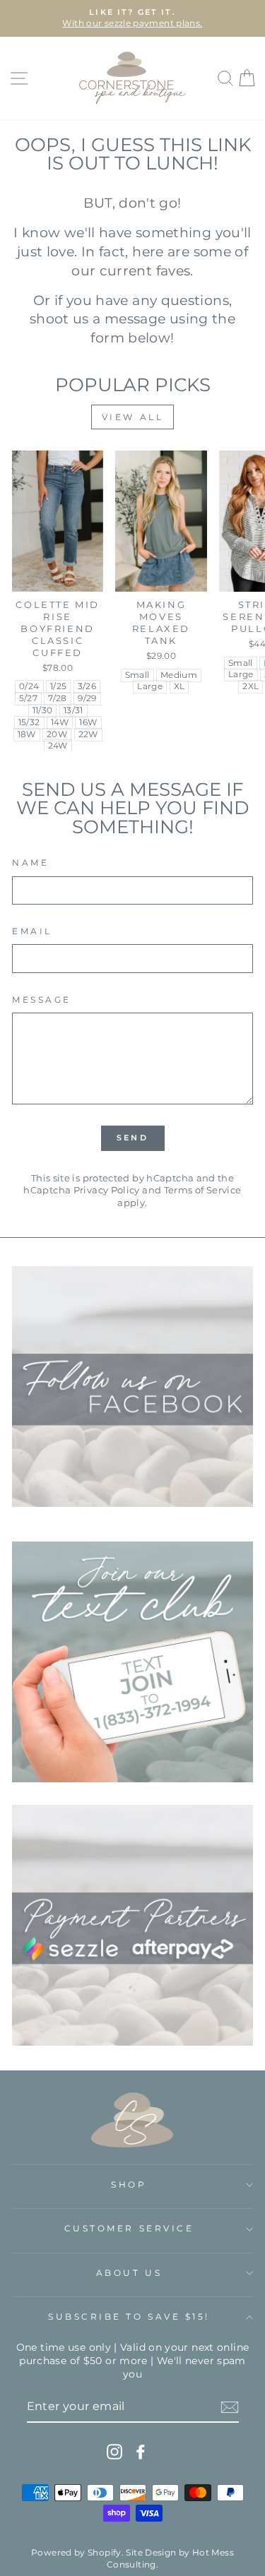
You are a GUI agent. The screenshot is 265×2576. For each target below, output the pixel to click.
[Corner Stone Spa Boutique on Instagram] (114, 2452)
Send (132, 1138)
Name (30, 863)
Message (42, 1000)
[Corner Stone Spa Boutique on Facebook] (141, 2452)
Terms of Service (203, 1190)
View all (133, 417)
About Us (129, 2273)
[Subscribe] (230, 2407)
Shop (129, 2185)
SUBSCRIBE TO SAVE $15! (129, 2317)
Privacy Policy (107, 1190)
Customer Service (129, 2229)
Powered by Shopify (76, 2552)
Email (32, 931)
